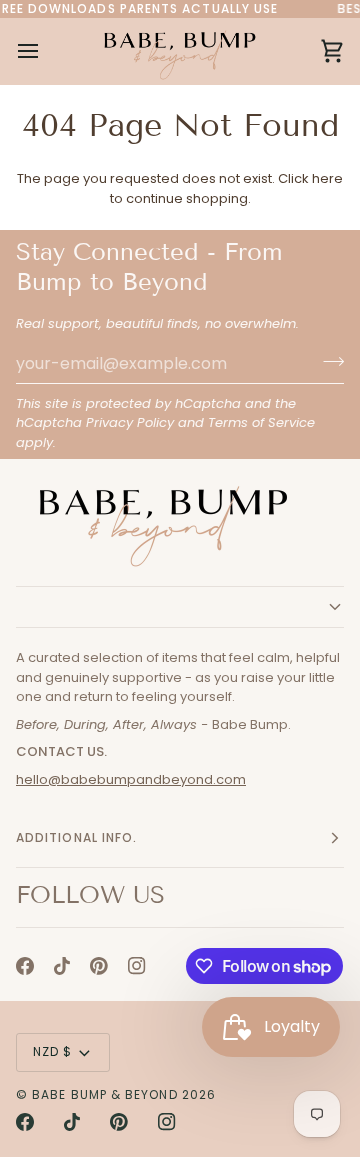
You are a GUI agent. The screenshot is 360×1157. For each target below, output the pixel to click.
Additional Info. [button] (76, 837)
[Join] (327, 361)
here (327, 178)
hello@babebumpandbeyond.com (131, 779)
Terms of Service (261, 422)
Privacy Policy (130, 422)
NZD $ (52, 1051)
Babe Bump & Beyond (104, 1094)
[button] (180, 607)
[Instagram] (137, 966)
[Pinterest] (99, 966)
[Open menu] (46, 51)
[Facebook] (25, 966)
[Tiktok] (62, 966)
